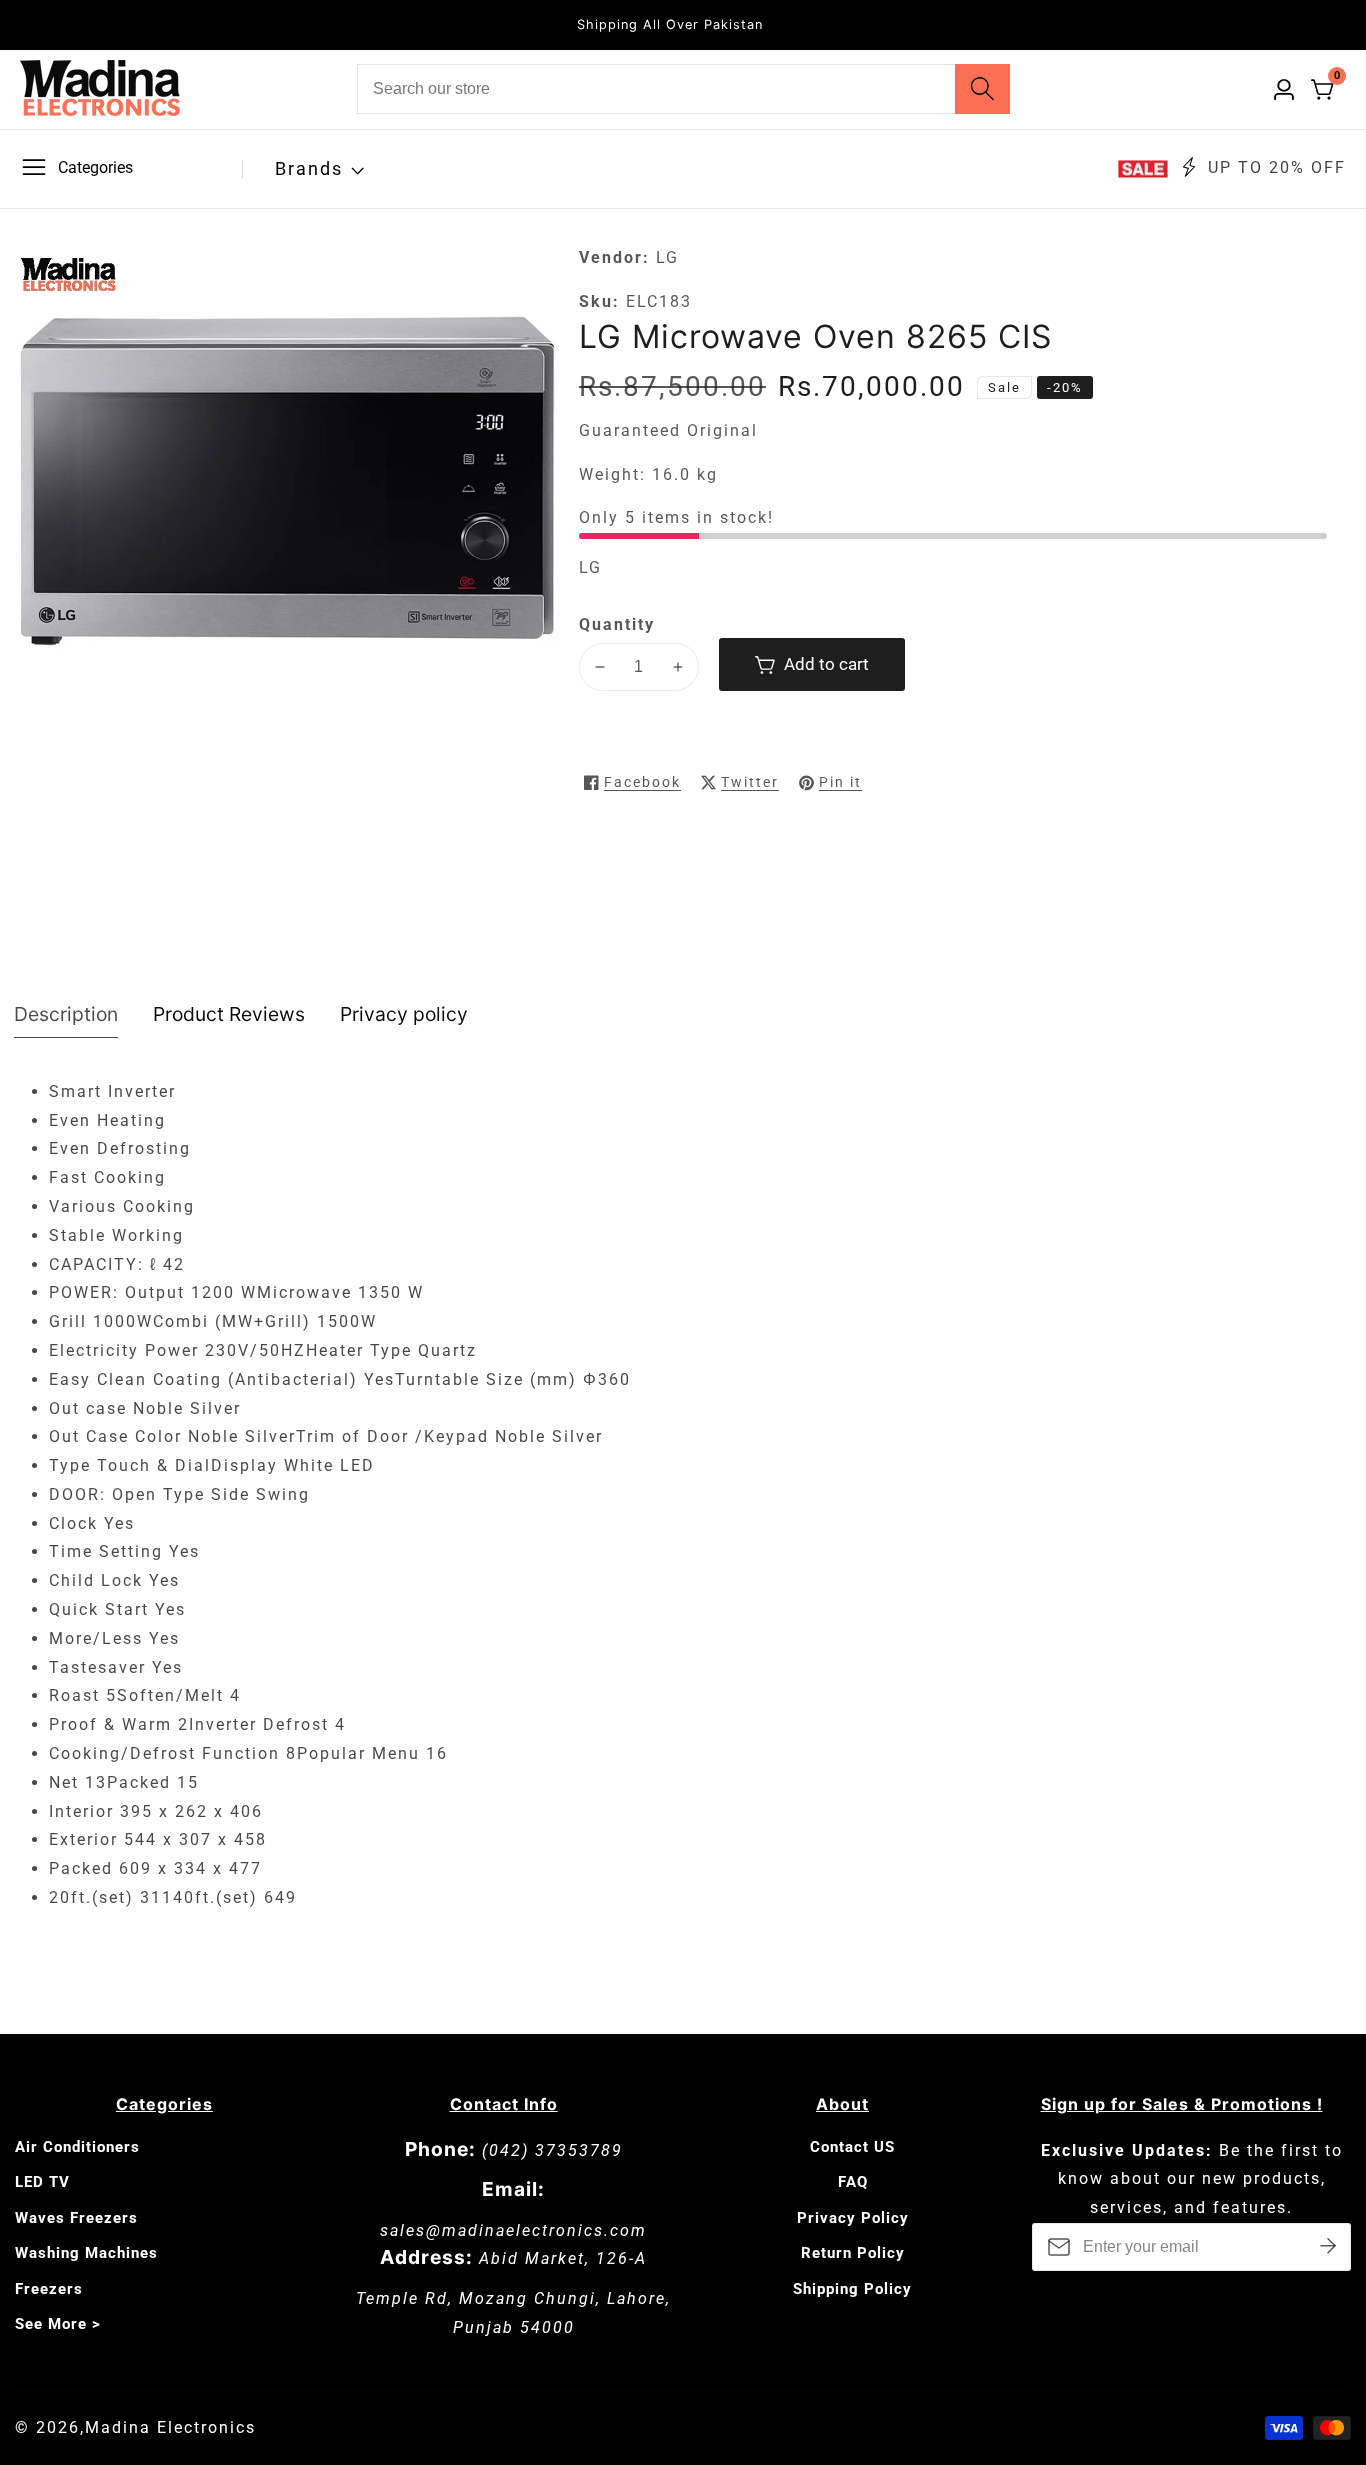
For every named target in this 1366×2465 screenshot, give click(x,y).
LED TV (42, 2182)
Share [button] (928, 782)
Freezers (49, 2289)
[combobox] (683, 89)
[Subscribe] (1328, 2247)
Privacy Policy (853, 2218)
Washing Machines (86, 2253)
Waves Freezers (76, 2218)
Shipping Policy (852, 2289)
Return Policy (853, 2253)
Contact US (852, 2147)
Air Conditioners (77, 2147)
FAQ (853, 2182)
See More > (58, 2324)
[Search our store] (982, 89)
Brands (309, 168)
